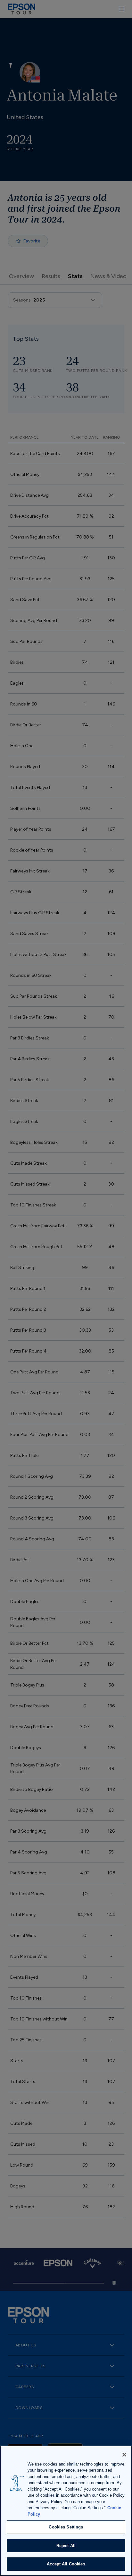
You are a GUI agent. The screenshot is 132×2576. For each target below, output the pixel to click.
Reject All (66, 2546)
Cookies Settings (66, 2527)
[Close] (124, 2455)
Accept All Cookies (66, 2564)
